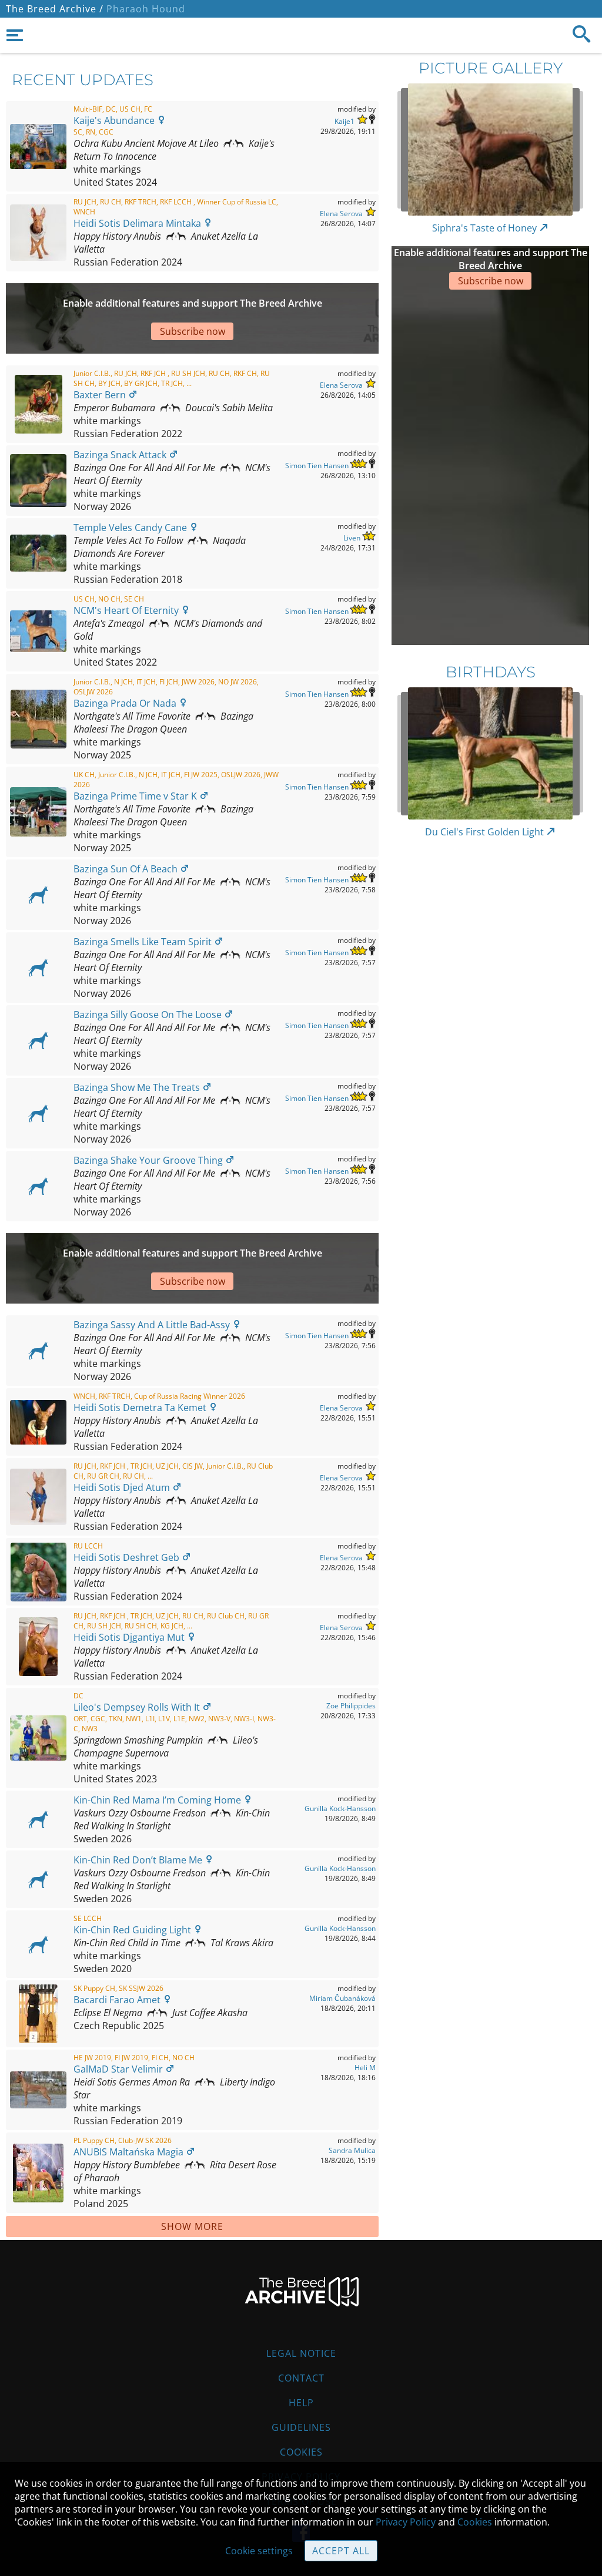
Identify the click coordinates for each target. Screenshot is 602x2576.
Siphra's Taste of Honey (486, 228)
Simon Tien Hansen (317, 466)
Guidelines (301, 2427)
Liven (352, 538)
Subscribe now (491, 281)
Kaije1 (345, 121)
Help (301, 2403)
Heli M (365, 2068)
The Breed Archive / (55, 9)
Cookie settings (259, 2551)
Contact (301, 2378)
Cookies (301, 2452)
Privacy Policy (406, 2522)
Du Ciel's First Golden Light (486, 832)
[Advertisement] (430, 466)
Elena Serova (341, 214)
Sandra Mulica (352, 2150)
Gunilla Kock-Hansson (340, 1808)
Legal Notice (301, 2353)
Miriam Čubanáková (342, 1998)
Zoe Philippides (351, 1706)
